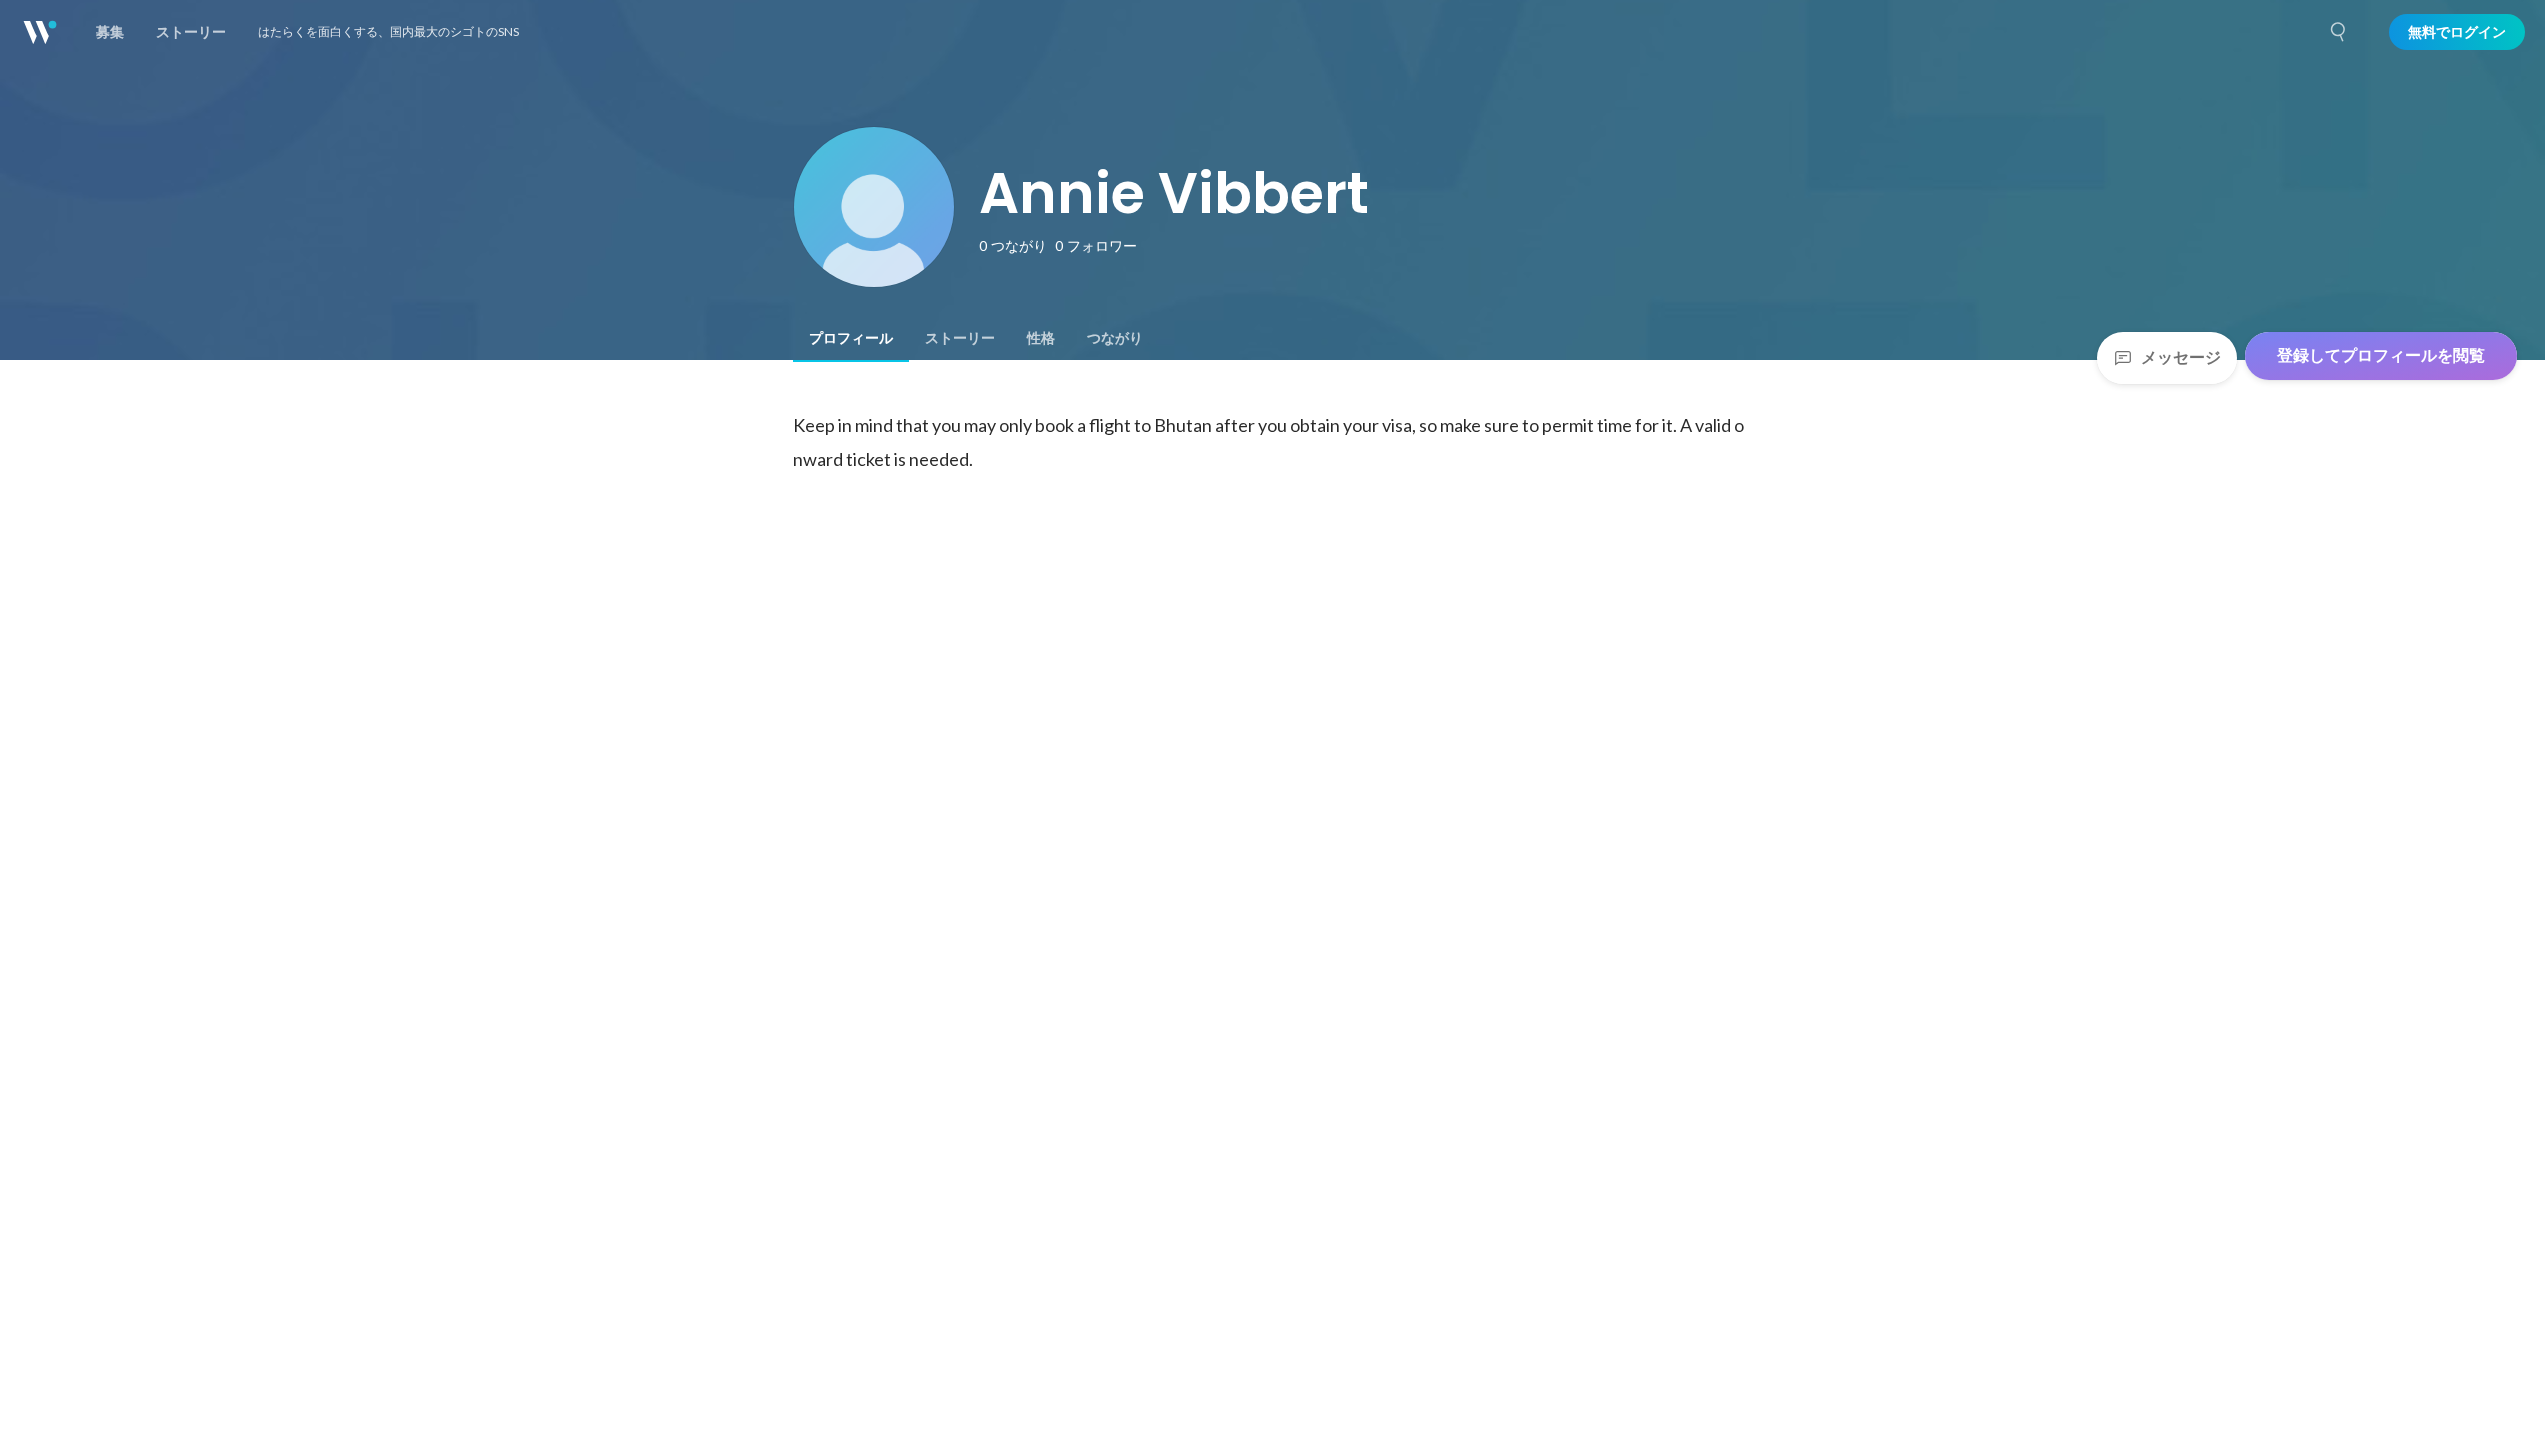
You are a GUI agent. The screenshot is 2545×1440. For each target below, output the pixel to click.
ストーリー (960, 338)
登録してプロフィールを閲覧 (2381, 355)
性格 (1041, 338)
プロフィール (851, 338)
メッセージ (2181, 357)
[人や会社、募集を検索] (2339, 32)
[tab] (851, 338)
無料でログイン (2457, 32)
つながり (1115, 338)
